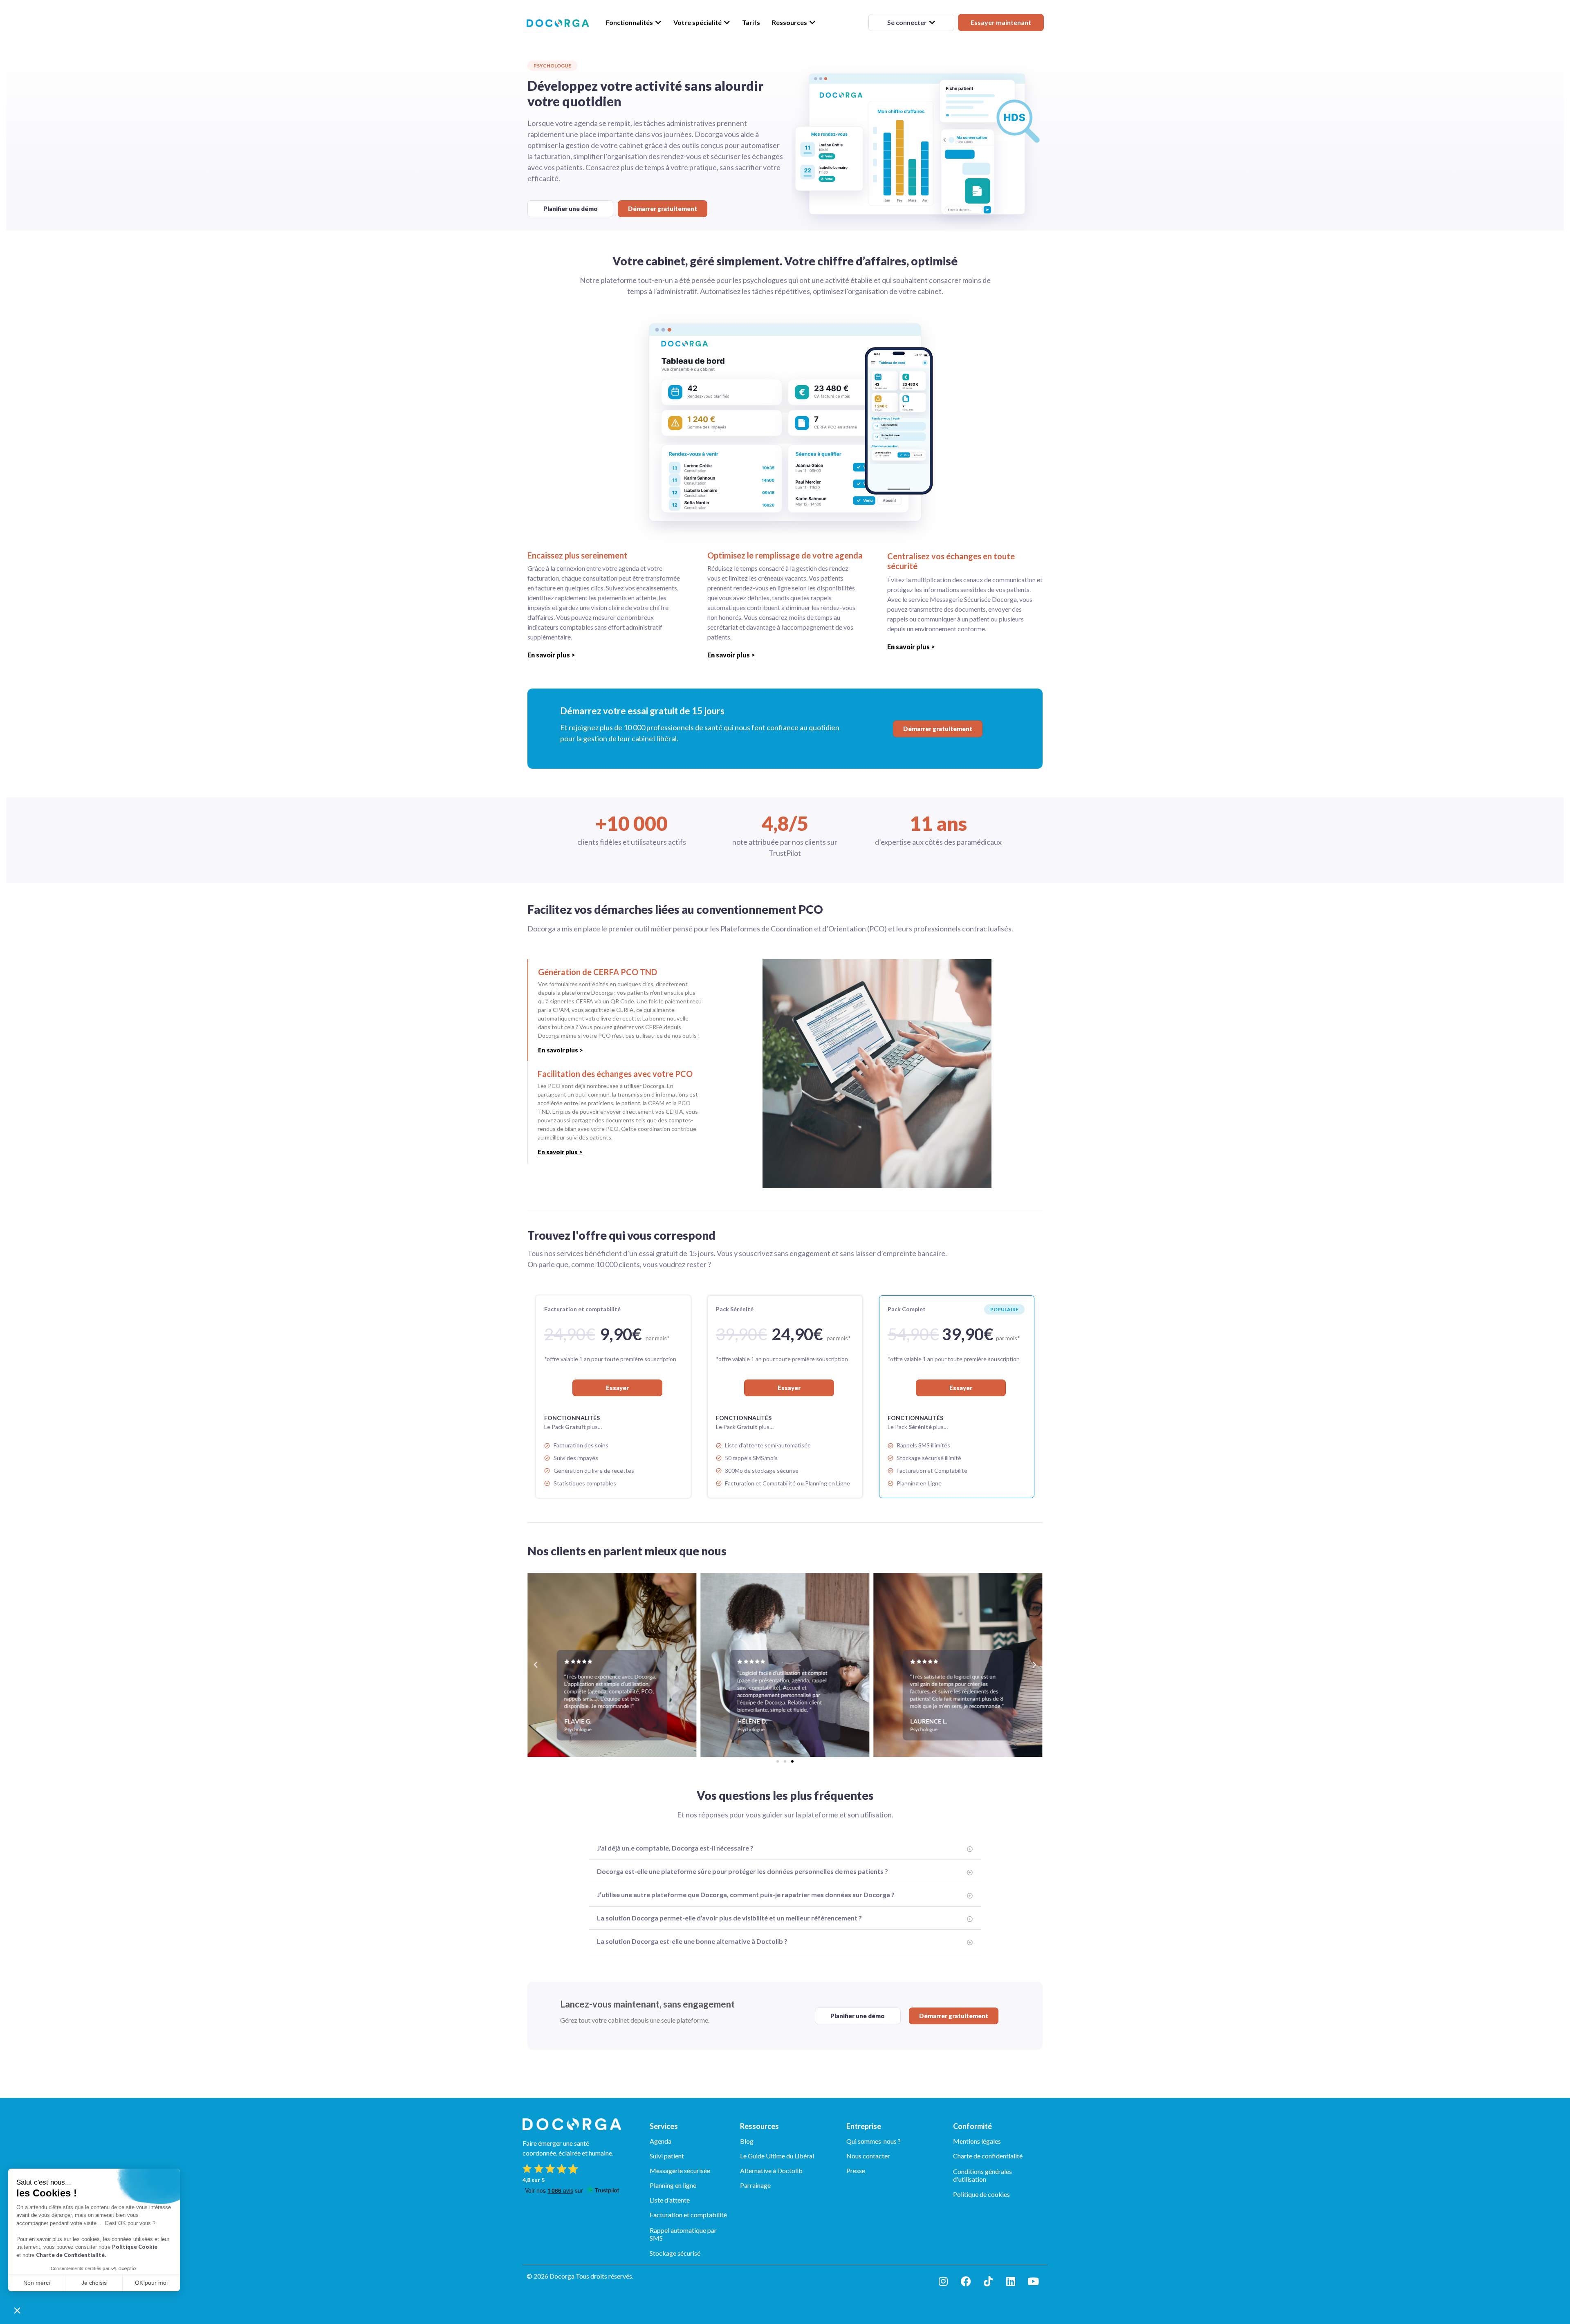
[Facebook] (966, 2281)
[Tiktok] (988, 2281)
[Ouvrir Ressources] (812, 22)
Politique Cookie (135, 2247)
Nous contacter (868, 2156)
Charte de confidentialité (988, 2156)
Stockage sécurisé (675, 2253)
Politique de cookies (981, 2194)
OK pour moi (151, 2283)
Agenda (661, 2141)
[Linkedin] (1011, 2281)
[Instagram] (943, 2281)
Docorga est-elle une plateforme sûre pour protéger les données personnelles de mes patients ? (742, 1871)
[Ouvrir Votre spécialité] (727, 22)
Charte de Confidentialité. (71, 2255)
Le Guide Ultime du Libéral (777, 2156)
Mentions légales (977, 2141)
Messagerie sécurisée (680, 2170)
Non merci (37, 2283)
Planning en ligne (673, 2185)
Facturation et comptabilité (688, 2215)
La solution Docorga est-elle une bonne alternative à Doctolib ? (692, 1941)
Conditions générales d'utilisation (982, 2175)
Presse (856, 2170)
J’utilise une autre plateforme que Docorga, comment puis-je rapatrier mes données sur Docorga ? (746, 1894)
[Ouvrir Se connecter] (932, 22)
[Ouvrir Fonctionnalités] (658, 22)
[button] (17, 2310)
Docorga (562, 2276)
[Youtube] (1033, 2281)
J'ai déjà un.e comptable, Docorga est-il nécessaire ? (675, 1848)
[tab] (619, 1010)
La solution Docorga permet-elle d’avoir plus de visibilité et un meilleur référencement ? (729, 1918)
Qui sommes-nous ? (874, 2141)
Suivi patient (667, 2156)
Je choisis (94, 2283)
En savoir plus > (551, 655)
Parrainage (755, 2185)
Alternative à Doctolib (771, 2170)
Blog (747, 2141)
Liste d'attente (670, 2200)
